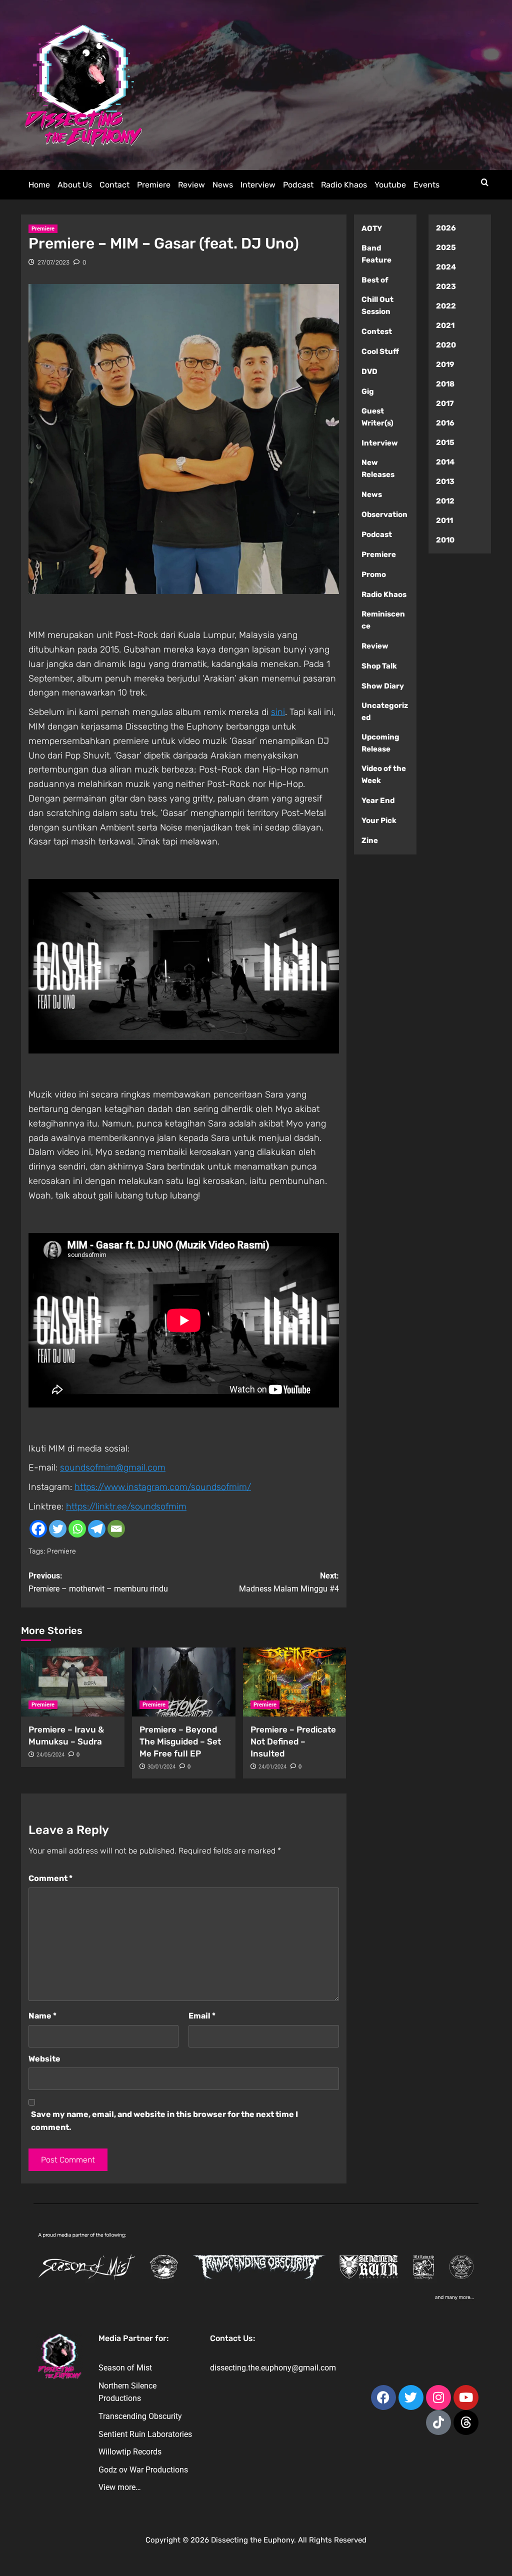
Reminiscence (383, 620)
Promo (374, 574)
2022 (446, 306)
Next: (289, 1582)
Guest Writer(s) (377, 417)
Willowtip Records (130, 2452)
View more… (120, 2487)
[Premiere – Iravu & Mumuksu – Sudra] (73, 1682)
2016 (445, 423)
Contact (114, 185)
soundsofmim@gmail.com (113, 1467)
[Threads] (466, 2422)
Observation (384, 514)
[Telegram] (97, 1529)
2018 (445, 384)
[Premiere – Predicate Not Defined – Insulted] (295, 1682)
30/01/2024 (161, 1767)
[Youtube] (466, 2397)
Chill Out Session (377, 305)
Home (39, 185)
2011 (444, 520)
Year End (378, 800)
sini (278, 712)
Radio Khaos (344, 185)
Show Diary (383, 686)
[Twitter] (58, 1529)
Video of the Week (384, 774)
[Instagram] (438, 2397)
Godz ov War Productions (143, 2470)
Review (191, 185)
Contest (377, 331)
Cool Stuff (380, 351)
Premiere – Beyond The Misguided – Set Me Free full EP (180, 1741)
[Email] (116, 1529)
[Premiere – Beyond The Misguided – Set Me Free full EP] (184, 1682)
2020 (446, 345)
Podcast (298, 185)
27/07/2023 (53, 262)
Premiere (154, 185)
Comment (50, 1878)
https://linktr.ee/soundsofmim (126, 1506)
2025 (446, 247)
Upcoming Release (380, 743)
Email (202, 2016)
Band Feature (376, 254)
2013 (445, 481)
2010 (445, 540)
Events (426, 185)
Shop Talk (379, 666)
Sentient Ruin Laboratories (145, 2434)
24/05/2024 (50, 1755)
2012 (445, 501)
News (223, 185)
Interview (258, 185)
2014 (445, 462)
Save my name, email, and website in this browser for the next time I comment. (164, 2121)
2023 (446, 286)
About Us (75, 185)
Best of (375, 280)
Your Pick (379, 820)
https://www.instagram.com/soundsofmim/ (163, 1487)
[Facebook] (38, 1529)
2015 (445, 442)
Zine (370, 840)
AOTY (372, 228)
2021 (445, 325)
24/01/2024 (272, 1767)
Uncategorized (385, 711)
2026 (446, 228)
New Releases (378, 468)
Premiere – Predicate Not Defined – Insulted (293, 1741)
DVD (369, 371)
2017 (445, 403)
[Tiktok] (438, 2422)
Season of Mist (125, 2368)
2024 (446, 267)
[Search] (485, 183)
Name (42, 2016)
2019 (445, 364)
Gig (368, 391)
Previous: (98, 1582)
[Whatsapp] (77, 1529)
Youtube (390, 185)
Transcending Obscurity (140, 2416)
